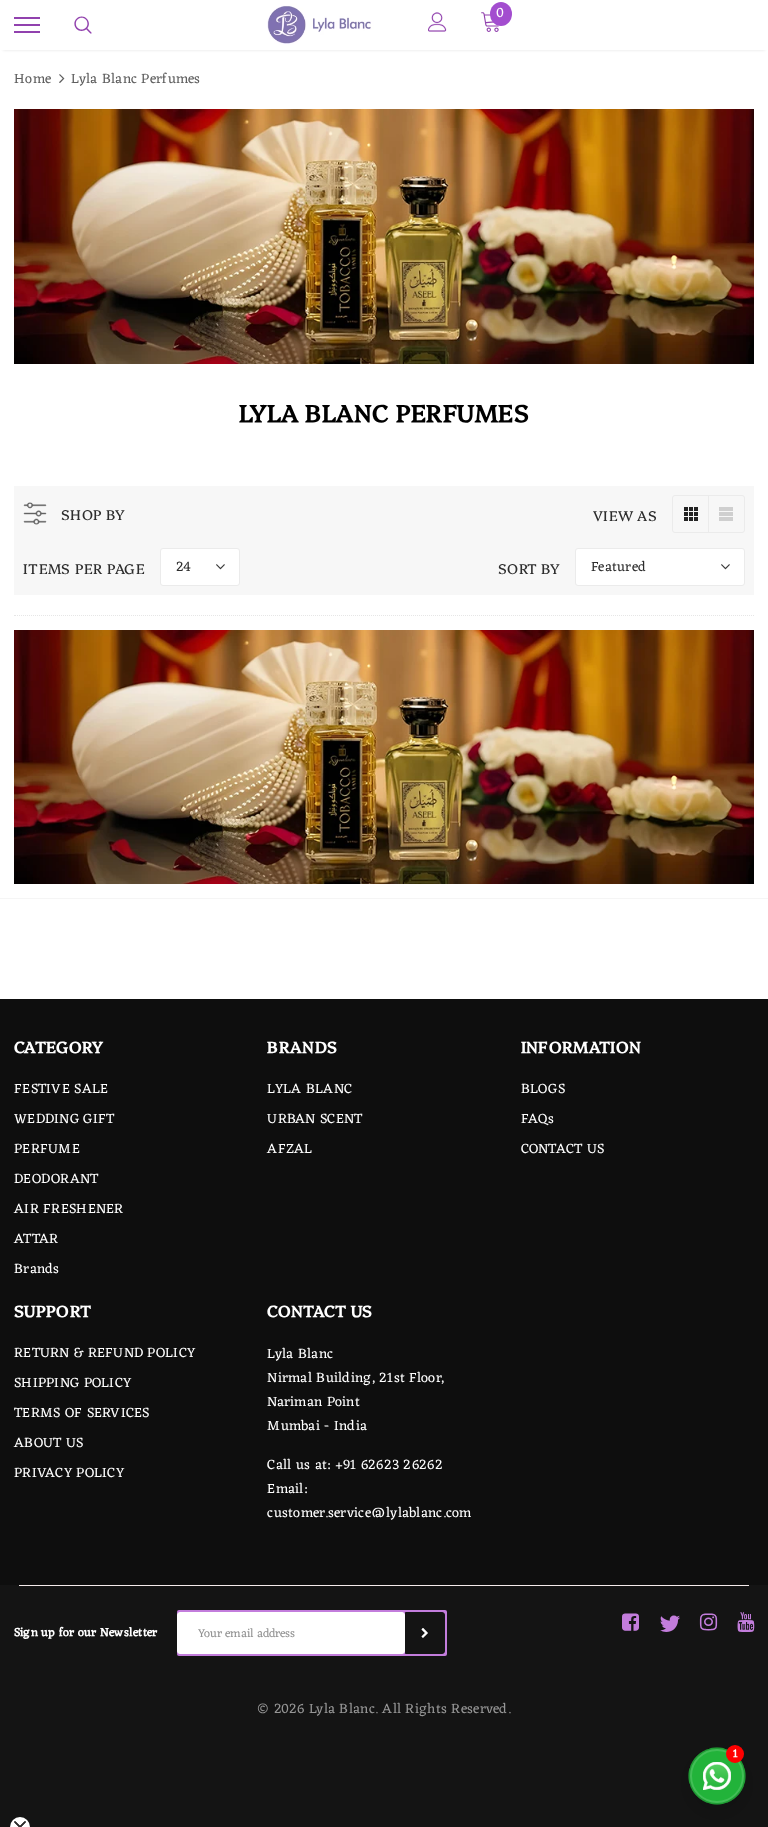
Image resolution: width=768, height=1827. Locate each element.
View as (625, 515)
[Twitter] (669, 1624)
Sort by (529, 568)
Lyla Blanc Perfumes (135, 79)
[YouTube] (745, 1624)
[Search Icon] (83, 25)
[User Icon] (437, 25)
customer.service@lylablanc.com (369, 1513)
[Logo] (318, 25)
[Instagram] (708, 1624)
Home (32, 79)
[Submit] (425, 1633)
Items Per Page (84, 568)
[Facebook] (630, 1624)
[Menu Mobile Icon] (27, 25)
